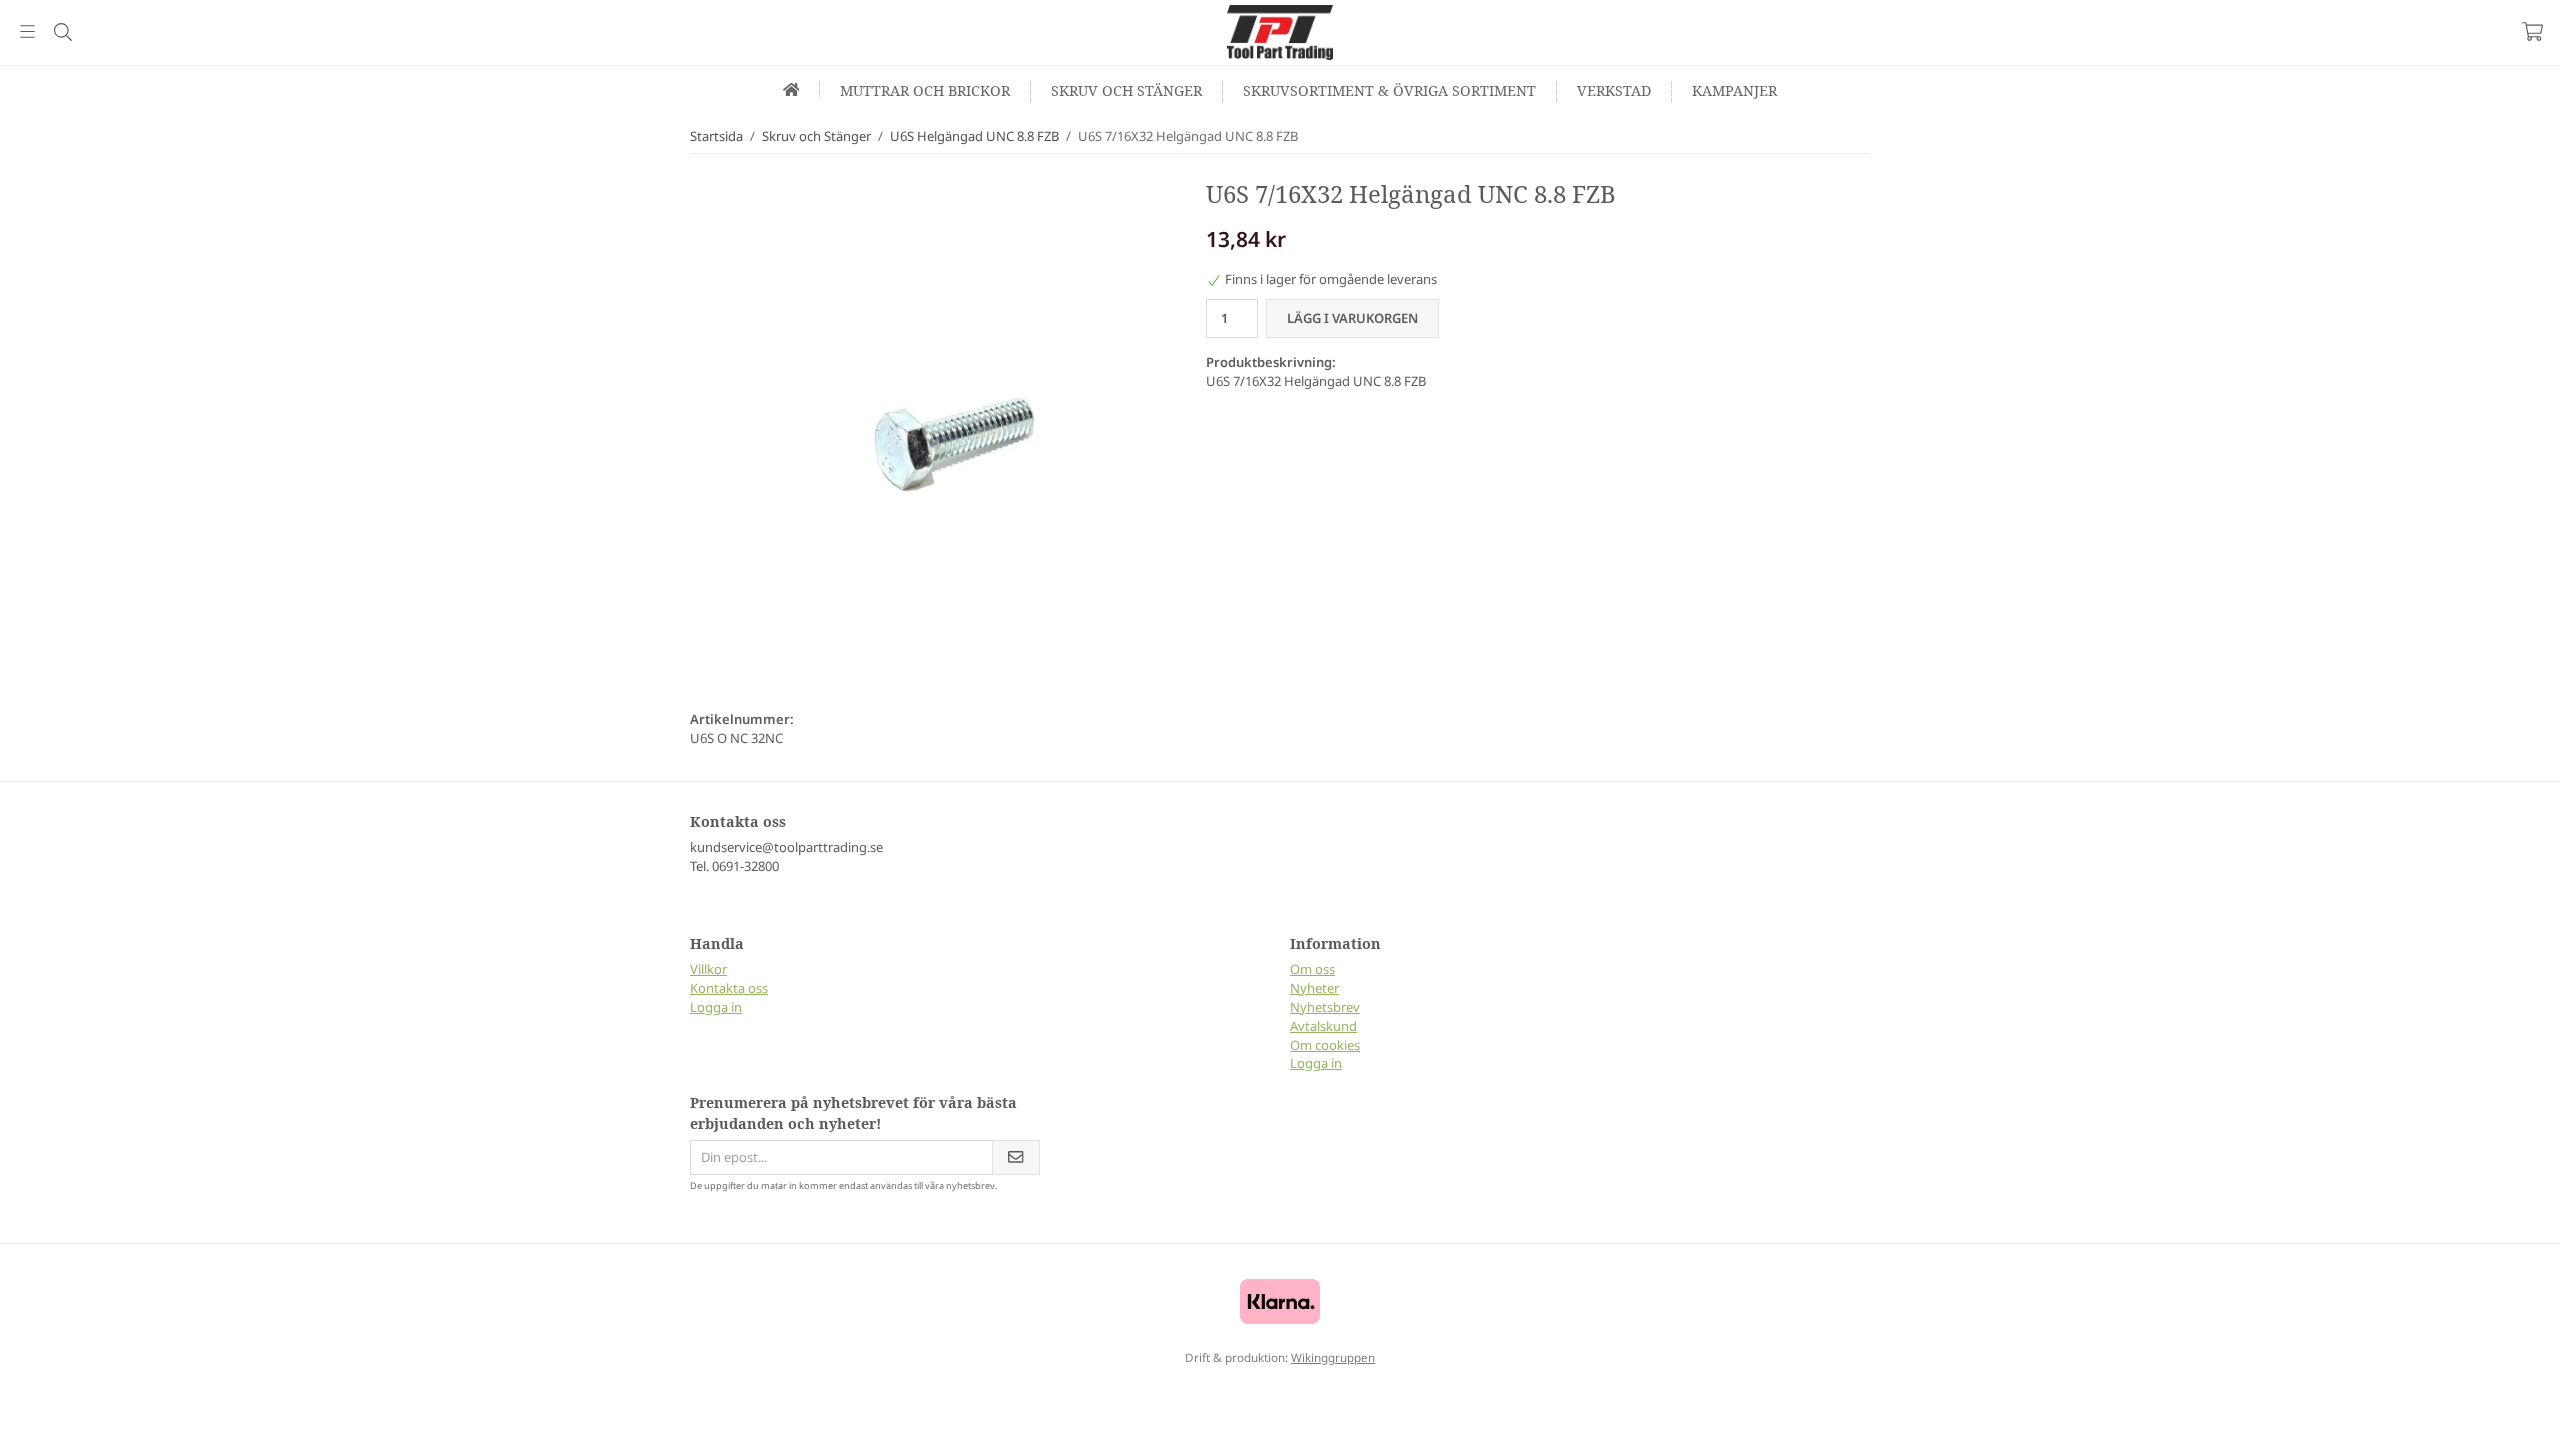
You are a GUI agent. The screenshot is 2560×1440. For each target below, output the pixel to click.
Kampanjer (1734, 90)
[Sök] (62, 32)
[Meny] (27, 31)
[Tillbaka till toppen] (17, 1412)
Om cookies (1325, 1045)
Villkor (708, 969)
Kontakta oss (729, 988)
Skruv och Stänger (1126, 90)
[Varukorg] (2532, 31)
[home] (792, 89)
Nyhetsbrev (1325, 1007)
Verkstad (1614, 90)
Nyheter (1314, 988)
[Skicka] (1016, 1157)
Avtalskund (1323, 1026)
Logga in (716, 1007)
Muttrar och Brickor (925, 90)
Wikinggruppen (1333, 1357)
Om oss (1312, 969)
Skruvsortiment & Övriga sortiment (1389, 90)
